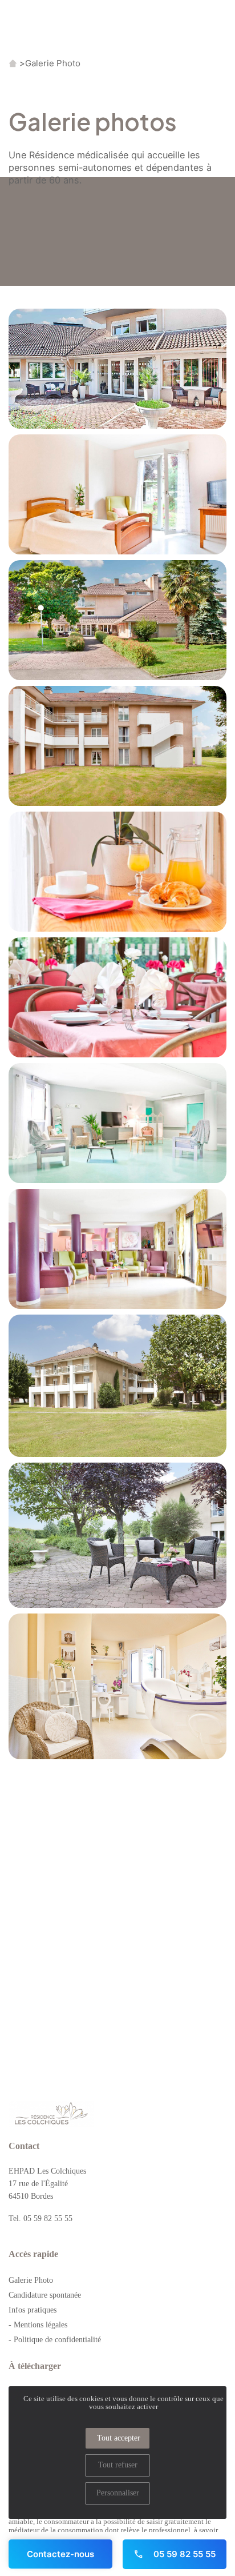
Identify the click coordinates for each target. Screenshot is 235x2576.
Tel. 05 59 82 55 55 (40, 2218)
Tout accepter (119, 2438)
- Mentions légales (38, 2325)
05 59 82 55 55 (183, 2554)
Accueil (13, 63)
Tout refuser (118, 2465)
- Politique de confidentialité (55, 2340)
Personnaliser (118, 2493)
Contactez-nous (60, 2554)
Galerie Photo (53, 63)
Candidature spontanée (45, 2295)
